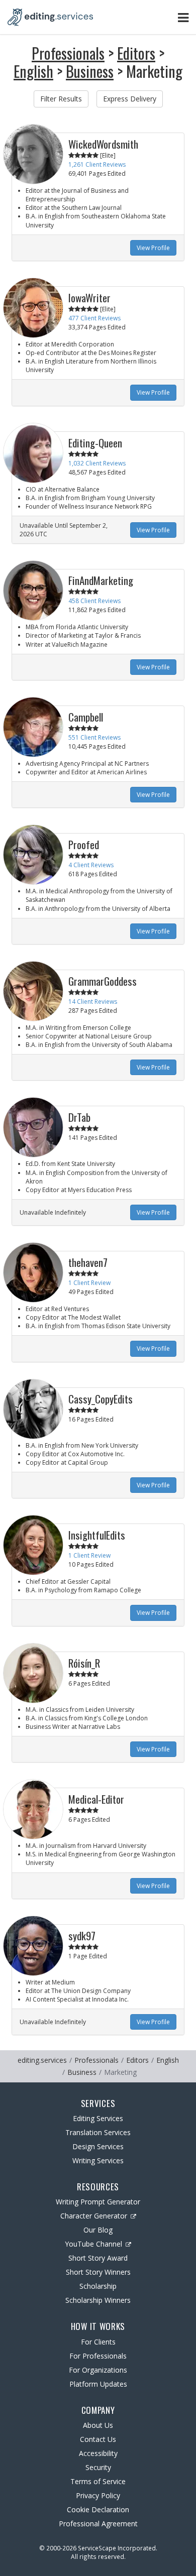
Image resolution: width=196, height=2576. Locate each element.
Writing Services (98, 2160)
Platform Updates (98, 2384)
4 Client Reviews (91, 865)
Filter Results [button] (61, 99)
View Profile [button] (153, 248)
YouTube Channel (93, 2244)
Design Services (98, 2146)
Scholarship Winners (98, 2300)
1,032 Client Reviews (97, 463)
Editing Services (98, 2118)
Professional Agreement (98, 2524)
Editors (136, 53)
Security (98, 2467)
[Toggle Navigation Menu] (183, 17)
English (33, 71)
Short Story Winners (98, 2272)
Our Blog (98, 2230)
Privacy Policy (98, 2495)
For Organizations (98, 2370)
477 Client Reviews (94, 318)
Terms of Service (98, 2481)
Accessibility (98, 2453)
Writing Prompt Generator (98, 2202)
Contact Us (98, 2439)
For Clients (98, 2342)
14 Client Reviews (93, 1002)
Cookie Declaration (98, 2509)
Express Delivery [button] (130, 99)
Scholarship (98, 2286)
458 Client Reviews (94, 601)
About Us (98, 2425)
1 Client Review (89, 1283)
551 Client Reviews (94, 737)
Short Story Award (98, 2258)
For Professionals (98, 2356)
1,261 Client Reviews (97, 164)
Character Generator (94, 2216)
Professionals (68, 53)
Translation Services (98, 2132)
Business (90, 71)
